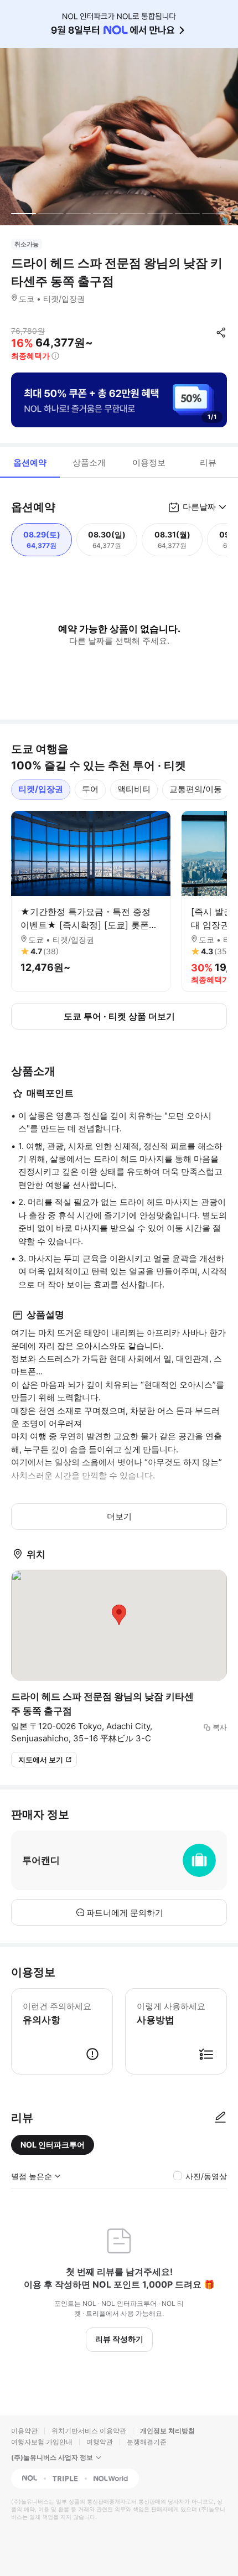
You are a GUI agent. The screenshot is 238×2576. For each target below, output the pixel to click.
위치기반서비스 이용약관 (89, 2431)
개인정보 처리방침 (167, 2431)
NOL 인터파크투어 (53, 2145)
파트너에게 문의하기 (125, 1913)
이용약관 (24, 2431)
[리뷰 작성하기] (220, 2118)
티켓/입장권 (41, 789)
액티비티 (134, 789)
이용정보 (149, 462)
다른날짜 (199, 507)
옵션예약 (30, 462)
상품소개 (89, 462)
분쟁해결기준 (147, 2442)
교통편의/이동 (196, 789)
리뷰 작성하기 (119, 2339)
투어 (90, 789)
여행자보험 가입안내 (42, 2442)
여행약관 (100, 2442)
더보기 (119, 1516)
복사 (220, 1727)
